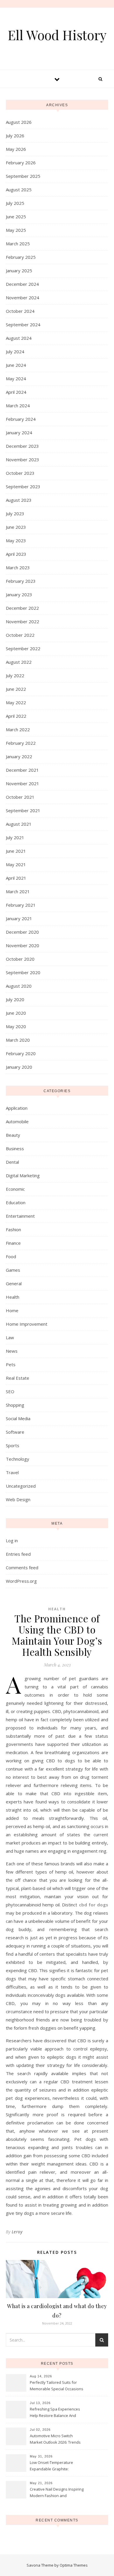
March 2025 (18, 244)
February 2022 (21, 743)
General (14, 1283)
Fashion (13, 1229)
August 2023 (19, 500)
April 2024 (16, 392)
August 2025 (19, 190)
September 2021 (23, 810)
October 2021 (20, 797)
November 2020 (23, 945)
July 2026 (15, 136)
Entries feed (18, 1554)
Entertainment (20, 1216)
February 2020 (21, 1053)
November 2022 (23, 621)
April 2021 (16, 878)
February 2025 (21, 257)
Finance (13, 1243)
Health (13, 1297)
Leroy (17, 2232)
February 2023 (21, 581)
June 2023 (16, 527)
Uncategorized (21, 1486)
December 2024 (22, 284)
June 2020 (16, 1013)
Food (11, 1256)
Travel (12, 1472)
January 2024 (19, 433)
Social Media (18, 1418)
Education (16, 1202)
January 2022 (19, 756)
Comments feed (22, 1567)
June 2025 (16, 217)
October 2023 (20, 473)
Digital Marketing (23, 1175)
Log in (12, 1540)
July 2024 (15, 352)
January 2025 (19, 271)
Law (10, 1337)
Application (17, 1108)
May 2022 (16, 702)
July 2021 (15, 837)
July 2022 (15, 675)
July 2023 (15, 513)
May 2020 (16, 1026)
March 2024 (18, 406)
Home (12, 1310)
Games (13, 1270)
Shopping (15, 1405)
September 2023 (23, 487)
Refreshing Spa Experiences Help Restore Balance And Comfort (55, 2413)
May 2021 (16, 864)
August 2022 (19, 662)
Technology (18, 1459)
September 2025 (23, 176)
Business (15, 1148)
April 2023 (16, 554)
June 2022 (16, 689)
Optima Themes (74, 2565)
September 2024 (23, 325)
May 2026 (16, 149)
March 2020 (18, 1040)
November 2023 (23, 460)
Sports (13, 1445)
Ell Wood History (57, 35)
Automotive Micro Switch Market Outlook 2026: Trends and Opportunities (55, 2440)
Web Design (18, 1499)
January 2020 (19, 1067)
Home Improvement (27, 1324)
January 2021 (19, 918)
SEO (10, 1391)
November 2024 (23, 298)
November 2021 (23, 783)
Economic (15, 1189)
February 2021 (21, 905)
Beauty (13, 1135)
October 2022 (20, 635)
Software (15, 1432)
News (12, 1351)
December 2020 (22, 932)
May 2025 (16, 230)
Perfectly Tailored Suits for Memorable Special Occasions (57, 2386)
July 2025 (15, 203)
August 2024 (19, 338)
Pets (11, 1364)
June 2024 (16, 365)
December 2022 (22, 608)
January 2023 (19, 594)
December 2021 (22, 770)
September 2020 (23, 972)
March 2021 (18, 891)
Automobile (17, 1121)
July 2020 (15, 999)
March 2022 (18, 729)
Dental (12, 1162)
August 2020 (19, 986)
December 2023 (22, 446)
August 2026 (19, 122)
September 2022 (23, 648)
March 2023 (18, 567)
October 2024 (20, 311)
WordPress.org (21, 1581)
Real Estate (18, 1378)
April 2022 (16, 716)
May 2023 (16, 540)
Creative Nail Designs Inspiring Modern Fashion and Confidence (57, 2493)
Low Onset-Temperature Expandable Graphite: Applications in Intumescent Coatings (54, 2466)
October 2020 (20, 959)
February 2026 (21, 163)
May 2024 (16, 379)
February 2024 (21, 419)
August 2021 (19, 824)
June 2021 (16, 851)
